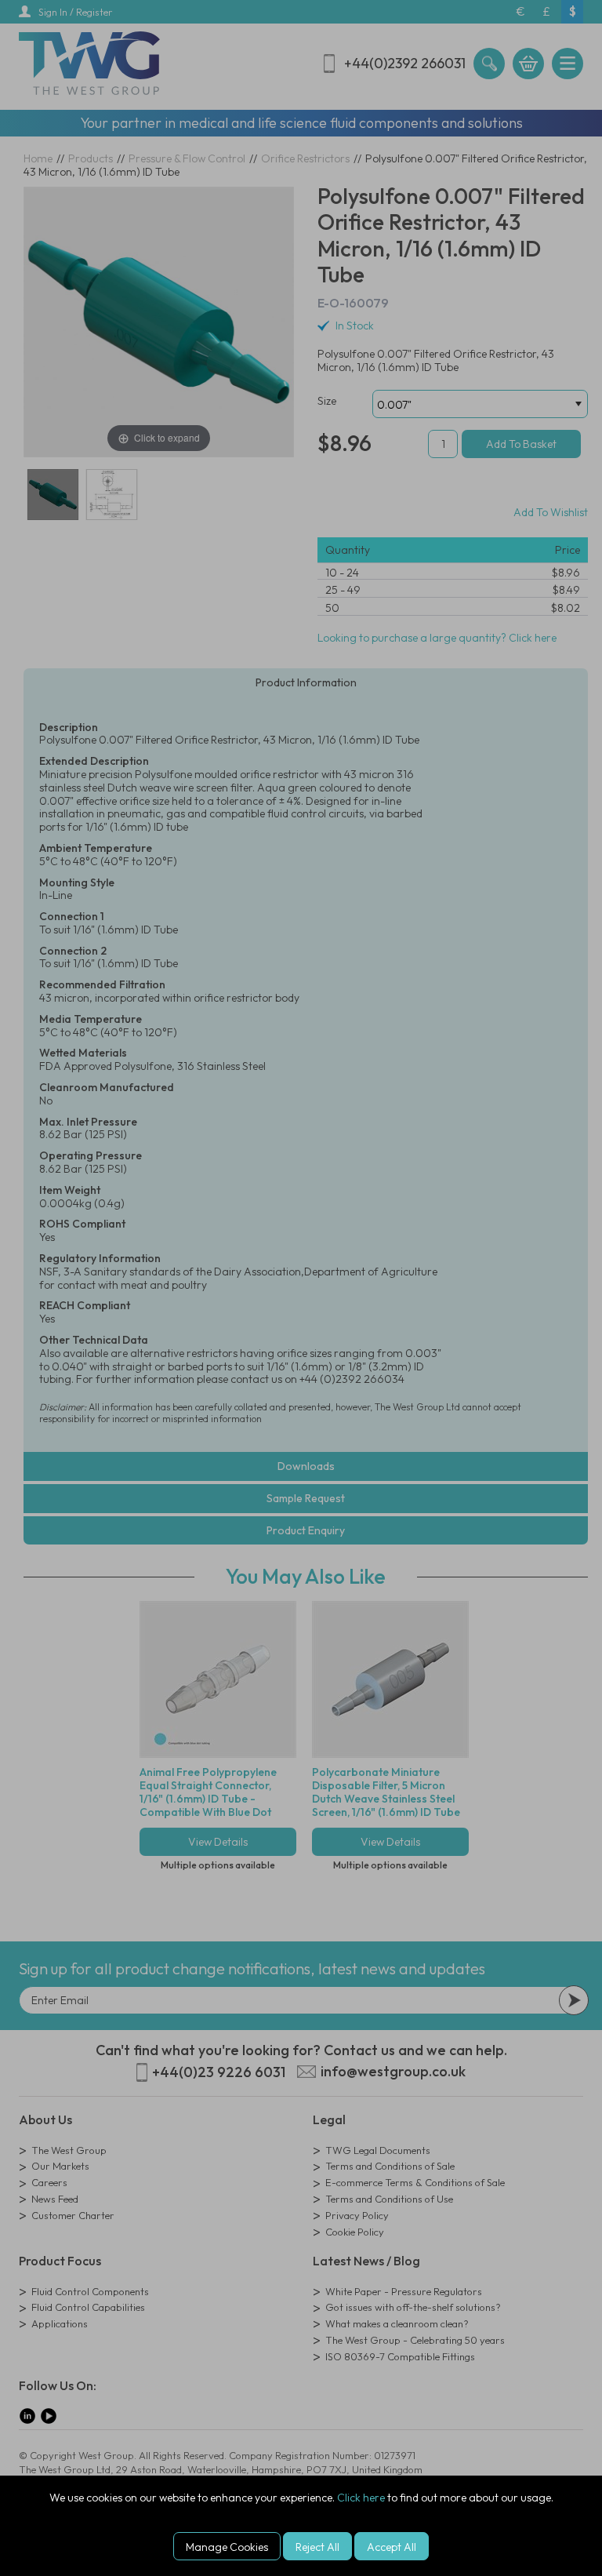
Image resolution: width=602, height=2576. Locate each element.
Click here (361, 2498)
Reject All (317, 2547)
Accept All (392, 2547)
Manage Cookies (227, 2547)
